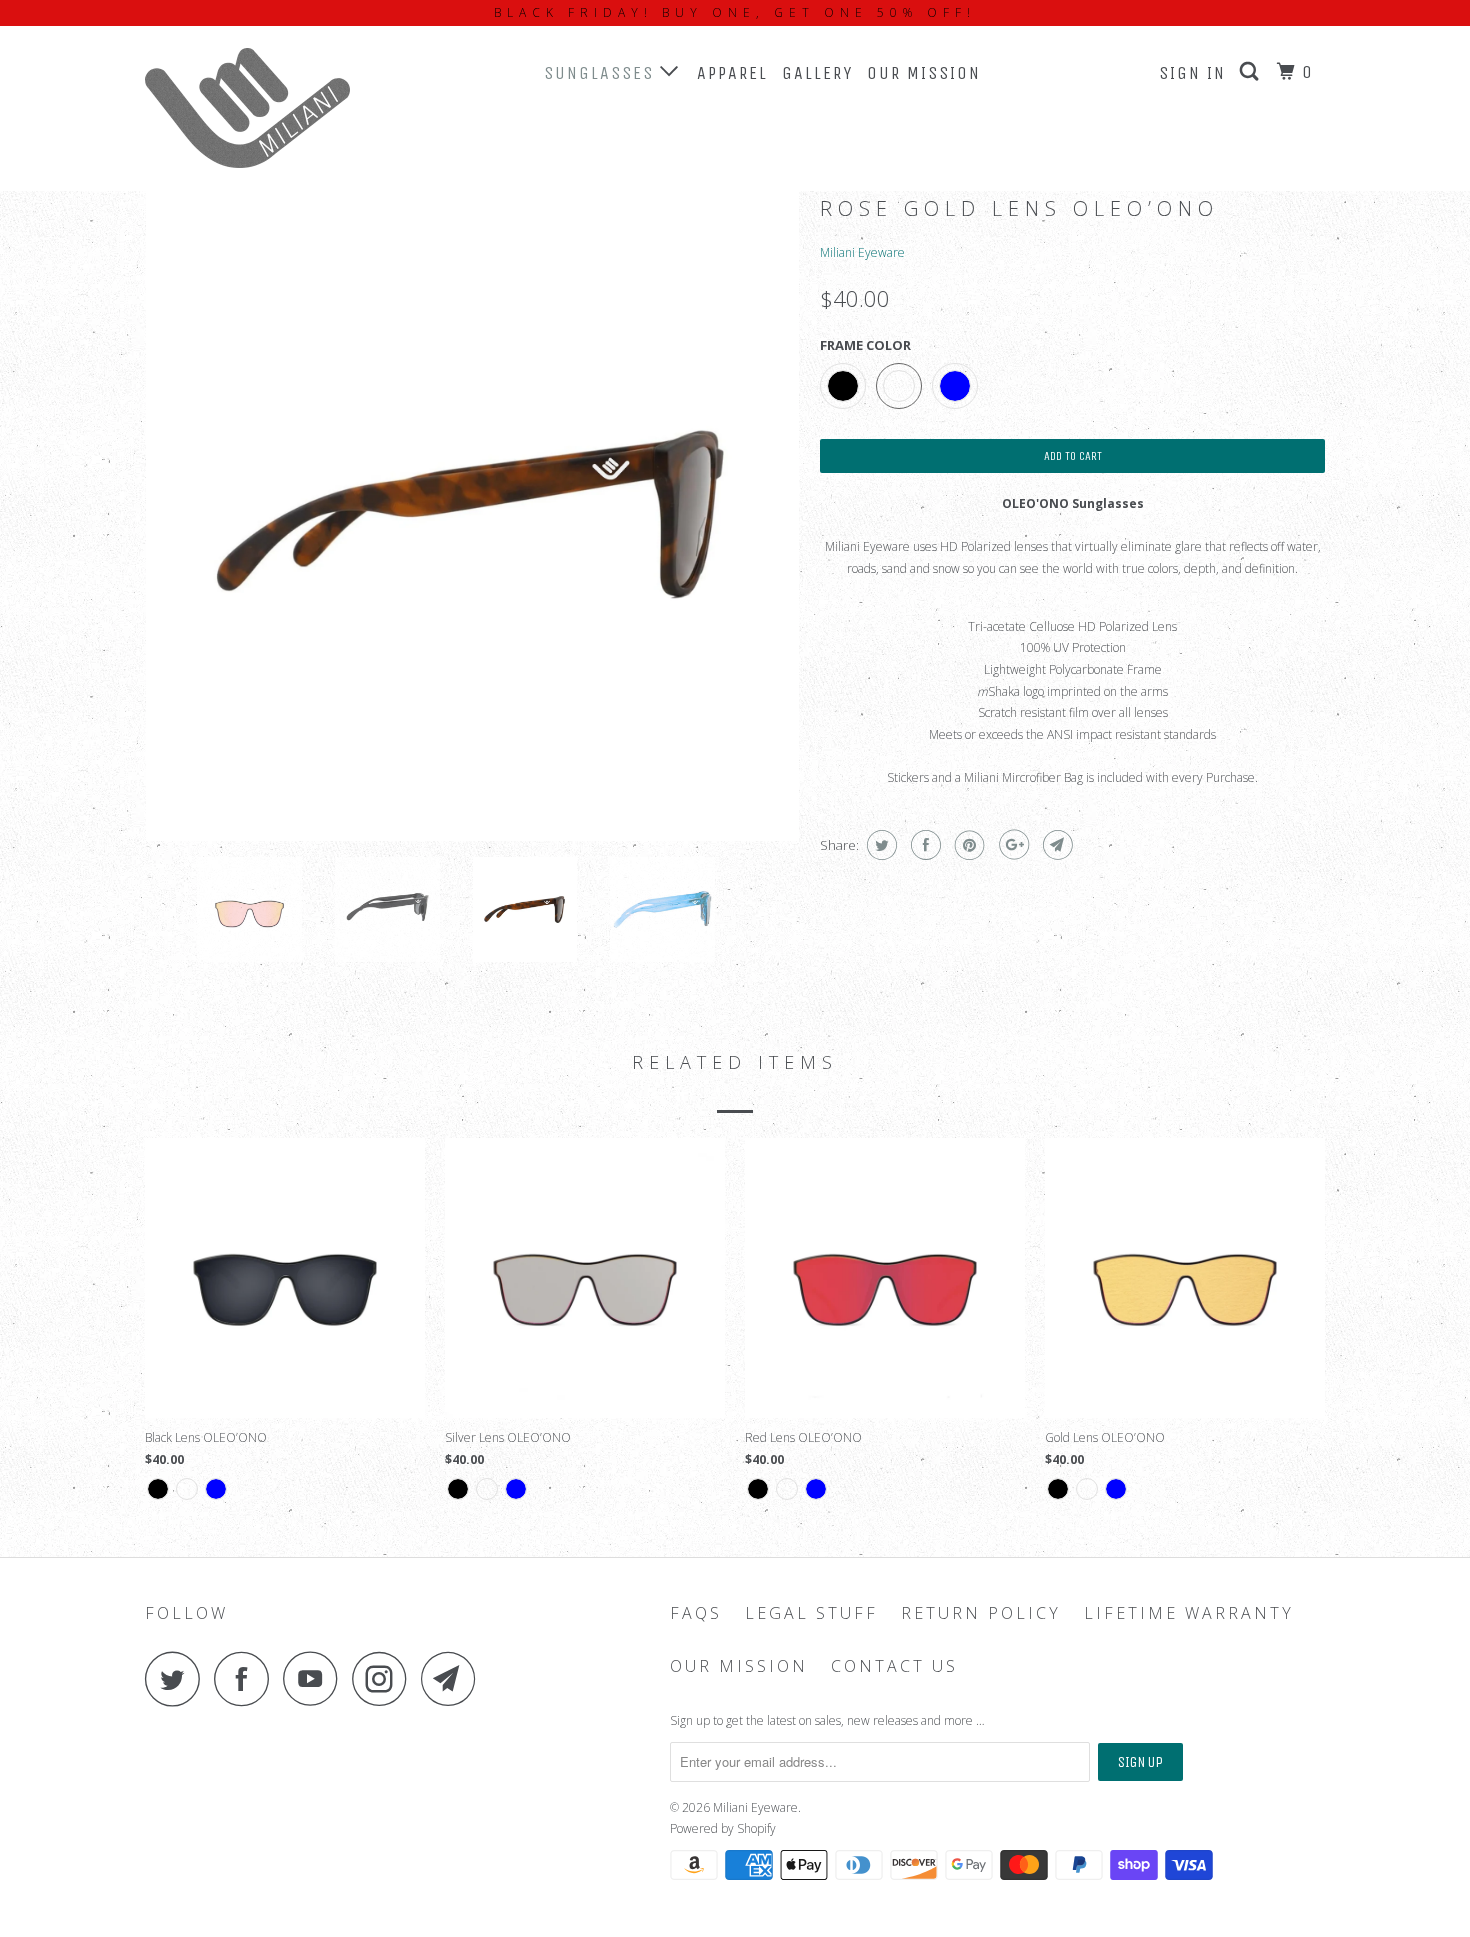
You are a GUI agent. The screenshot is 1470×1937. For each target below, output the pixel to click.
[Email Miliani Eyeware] (454, 1678)
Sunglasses (602, 73)
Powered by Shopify (723, 1828)
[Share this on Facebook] (923, 845)
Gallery (817, 73)
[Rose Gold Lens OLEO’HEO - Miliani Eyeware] (472, 514)
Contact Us (894, 1666)
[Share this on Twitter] (879, 845)
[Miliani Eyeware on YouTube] (316, 1678)
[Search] (1252, 72)
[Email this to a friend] (1055, 845)
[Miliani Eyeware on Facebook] (247, 1678)
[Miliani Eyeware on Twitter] (178, 1678)
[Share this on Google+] (1011, 845)
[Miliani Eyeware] (247, 108)
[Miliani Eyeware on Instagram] (385, 1678)
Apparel (732, 73)
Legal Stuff (811, 1613)
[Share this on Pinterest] (967, 845)
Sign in (1192, 73)
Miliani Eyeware (862, 252)
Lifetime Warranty (1189, 1613)
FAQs (696, 1613)
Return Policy (981, 1613)
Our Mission (924, 73)
